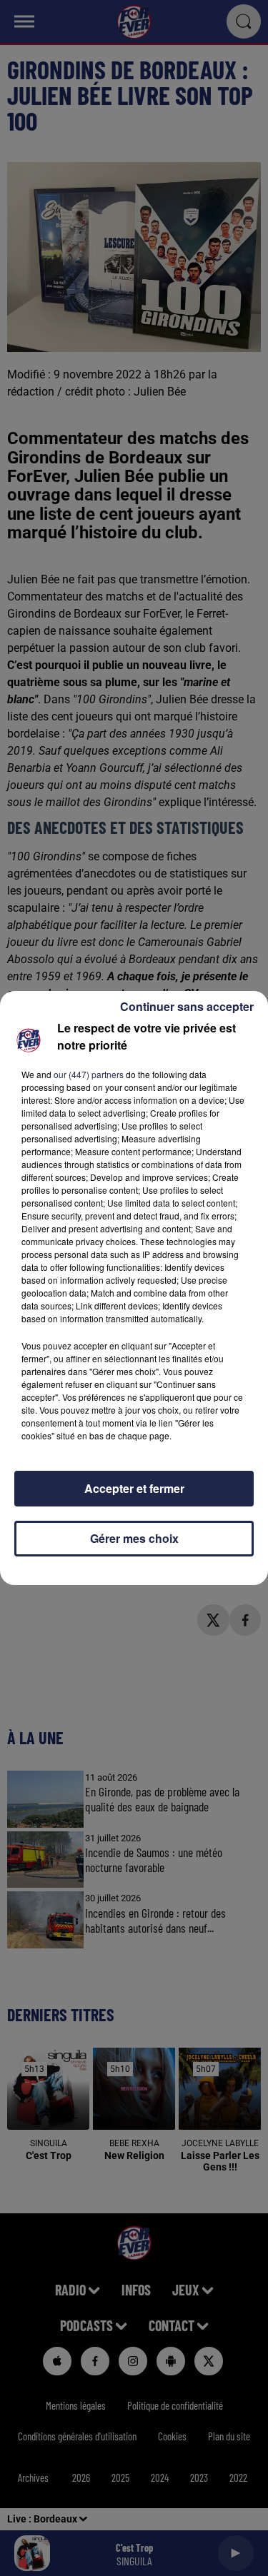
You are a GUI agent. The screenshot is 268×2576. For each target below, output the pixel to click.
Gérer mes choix (134, 1538)
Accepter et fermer (134, 1488)
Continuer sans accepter (187, 1006)
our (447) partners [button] (89, 1074)
